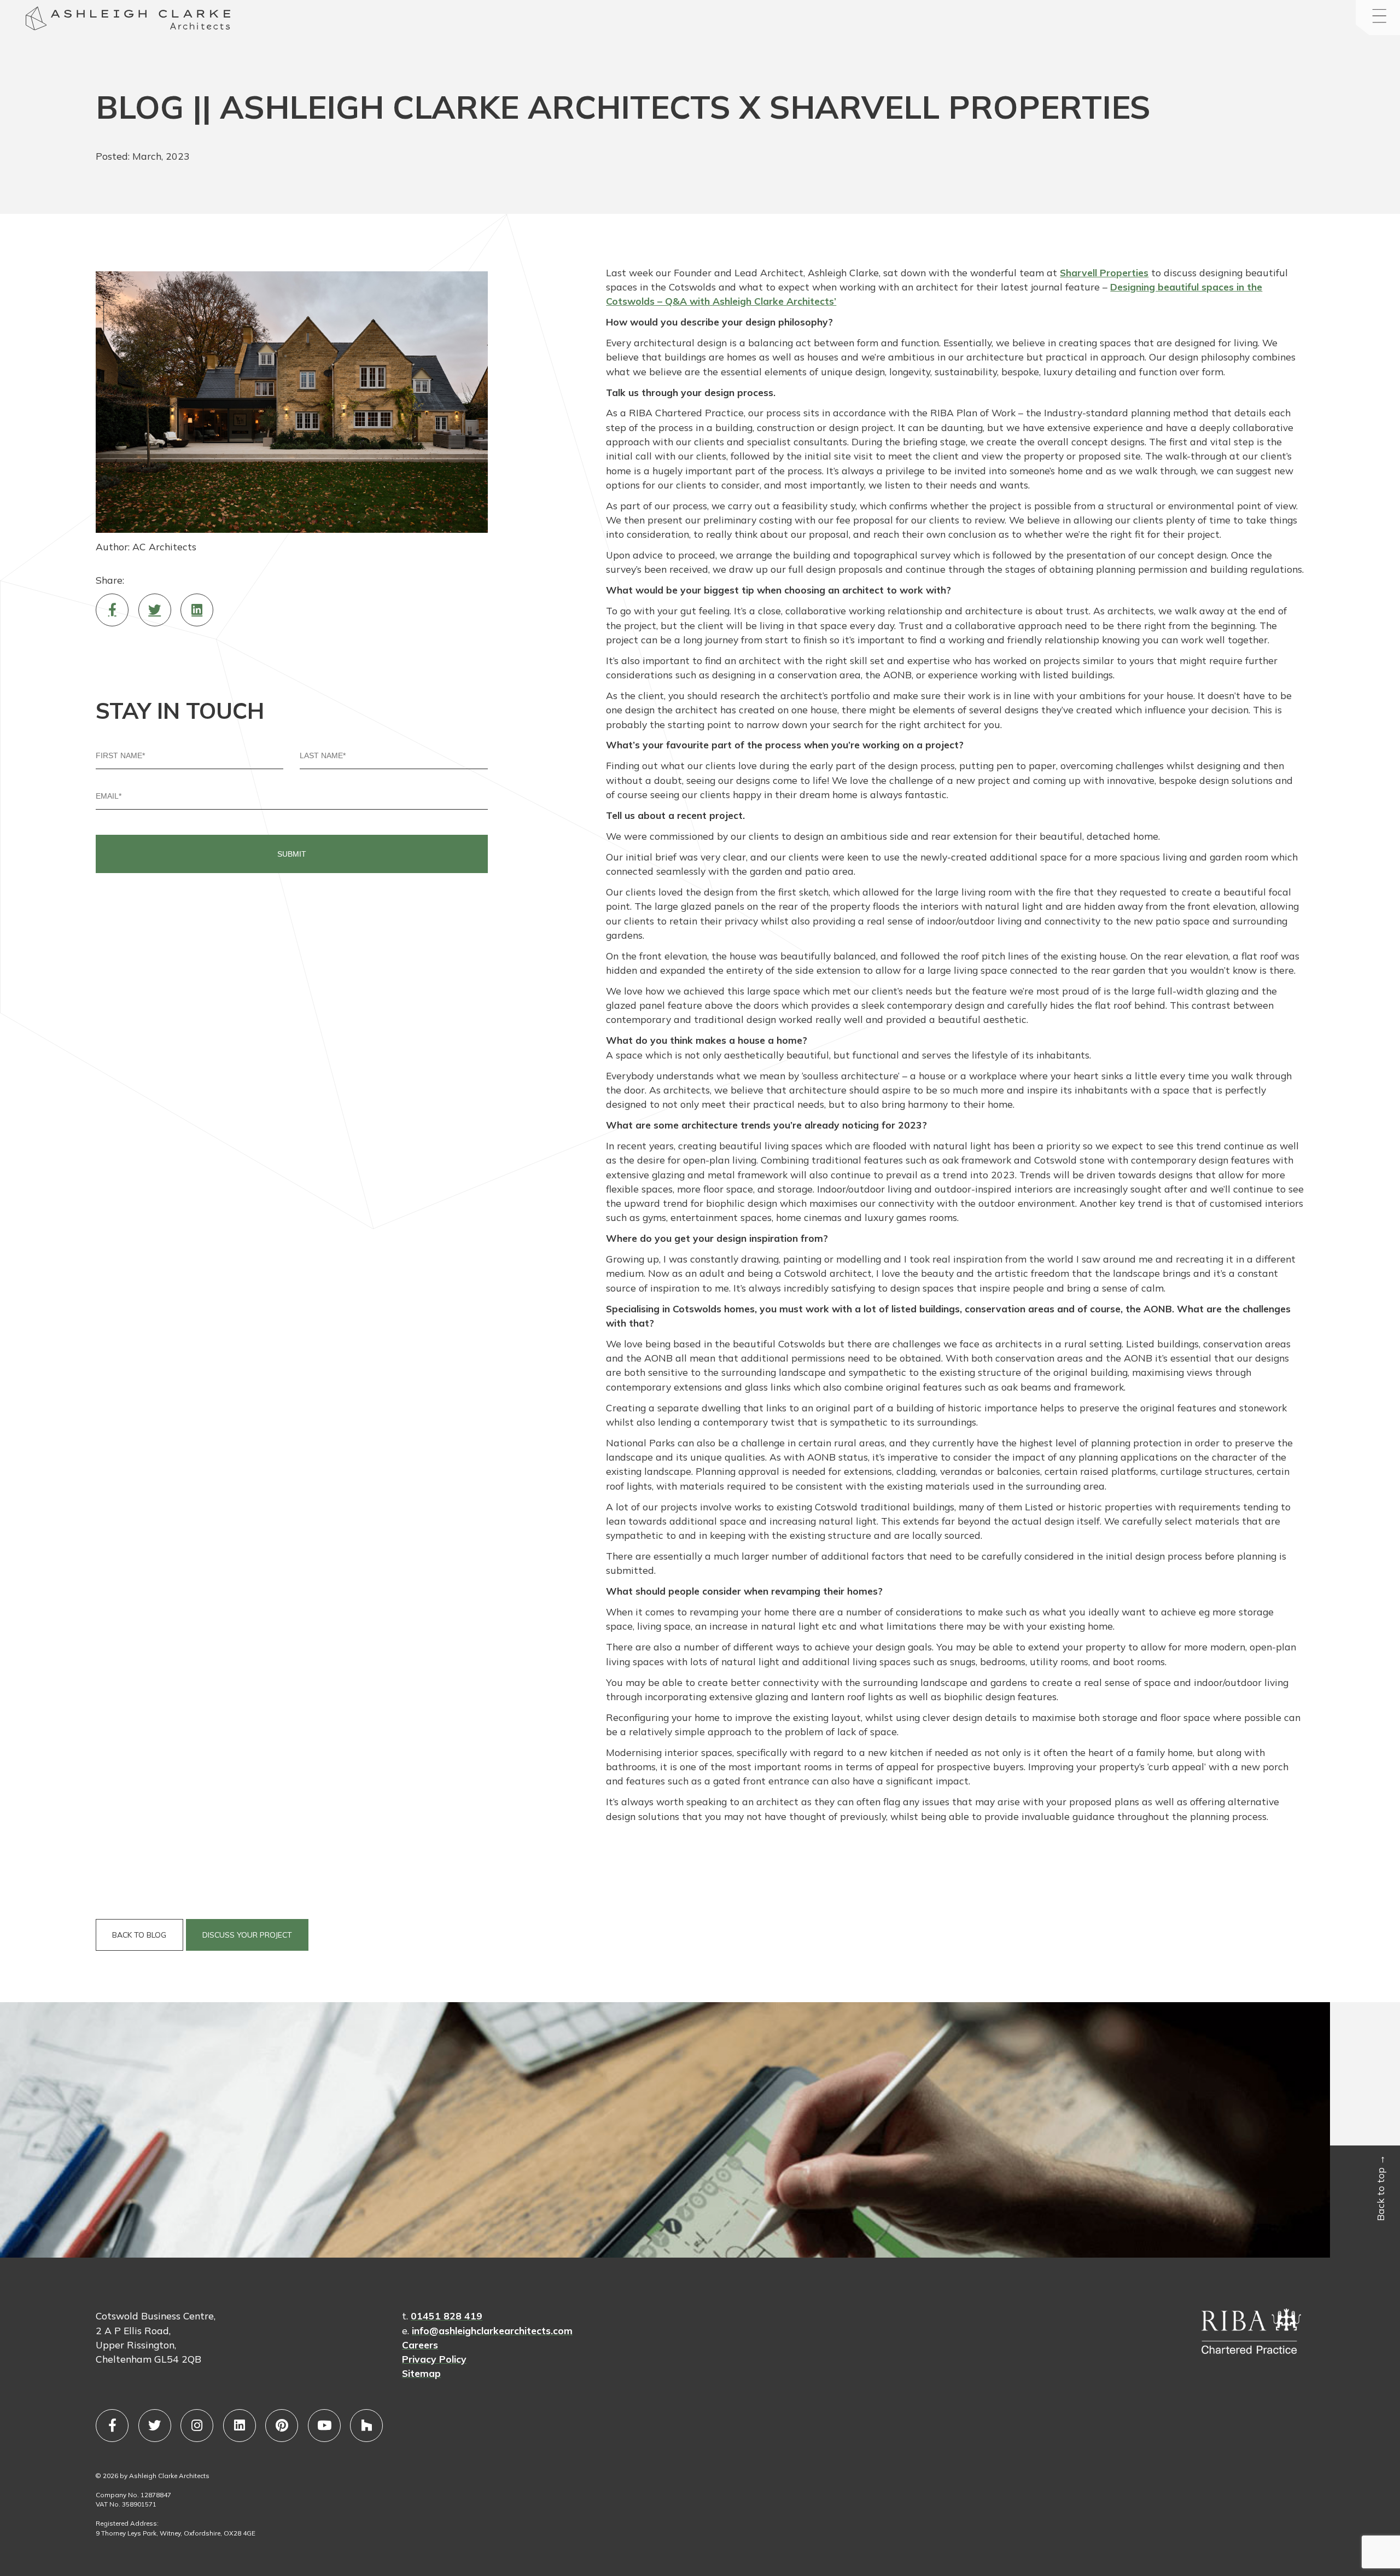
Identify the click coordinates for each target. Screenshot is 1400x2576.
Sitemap (421, 2373)
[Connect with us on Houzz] (366, 2426)
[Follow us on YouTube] (324, 2426)
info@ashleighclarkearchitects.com (492, 2330)
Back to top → (1380, 2188)
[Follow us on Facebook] (112, 2426)
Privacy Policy (434, 2359)
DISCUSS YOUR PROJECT (247, 1935)
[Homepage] (36, 20)
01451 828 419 (447, 2316)
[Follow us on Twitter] (155, 2426)
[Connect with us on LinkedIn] (240, 2426)
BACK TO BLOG (139, 1935)
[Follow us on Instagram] (197, 2426)
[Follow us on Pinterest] (282, 2426)
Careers (420, 2345)
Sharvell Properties (1104, 272)
